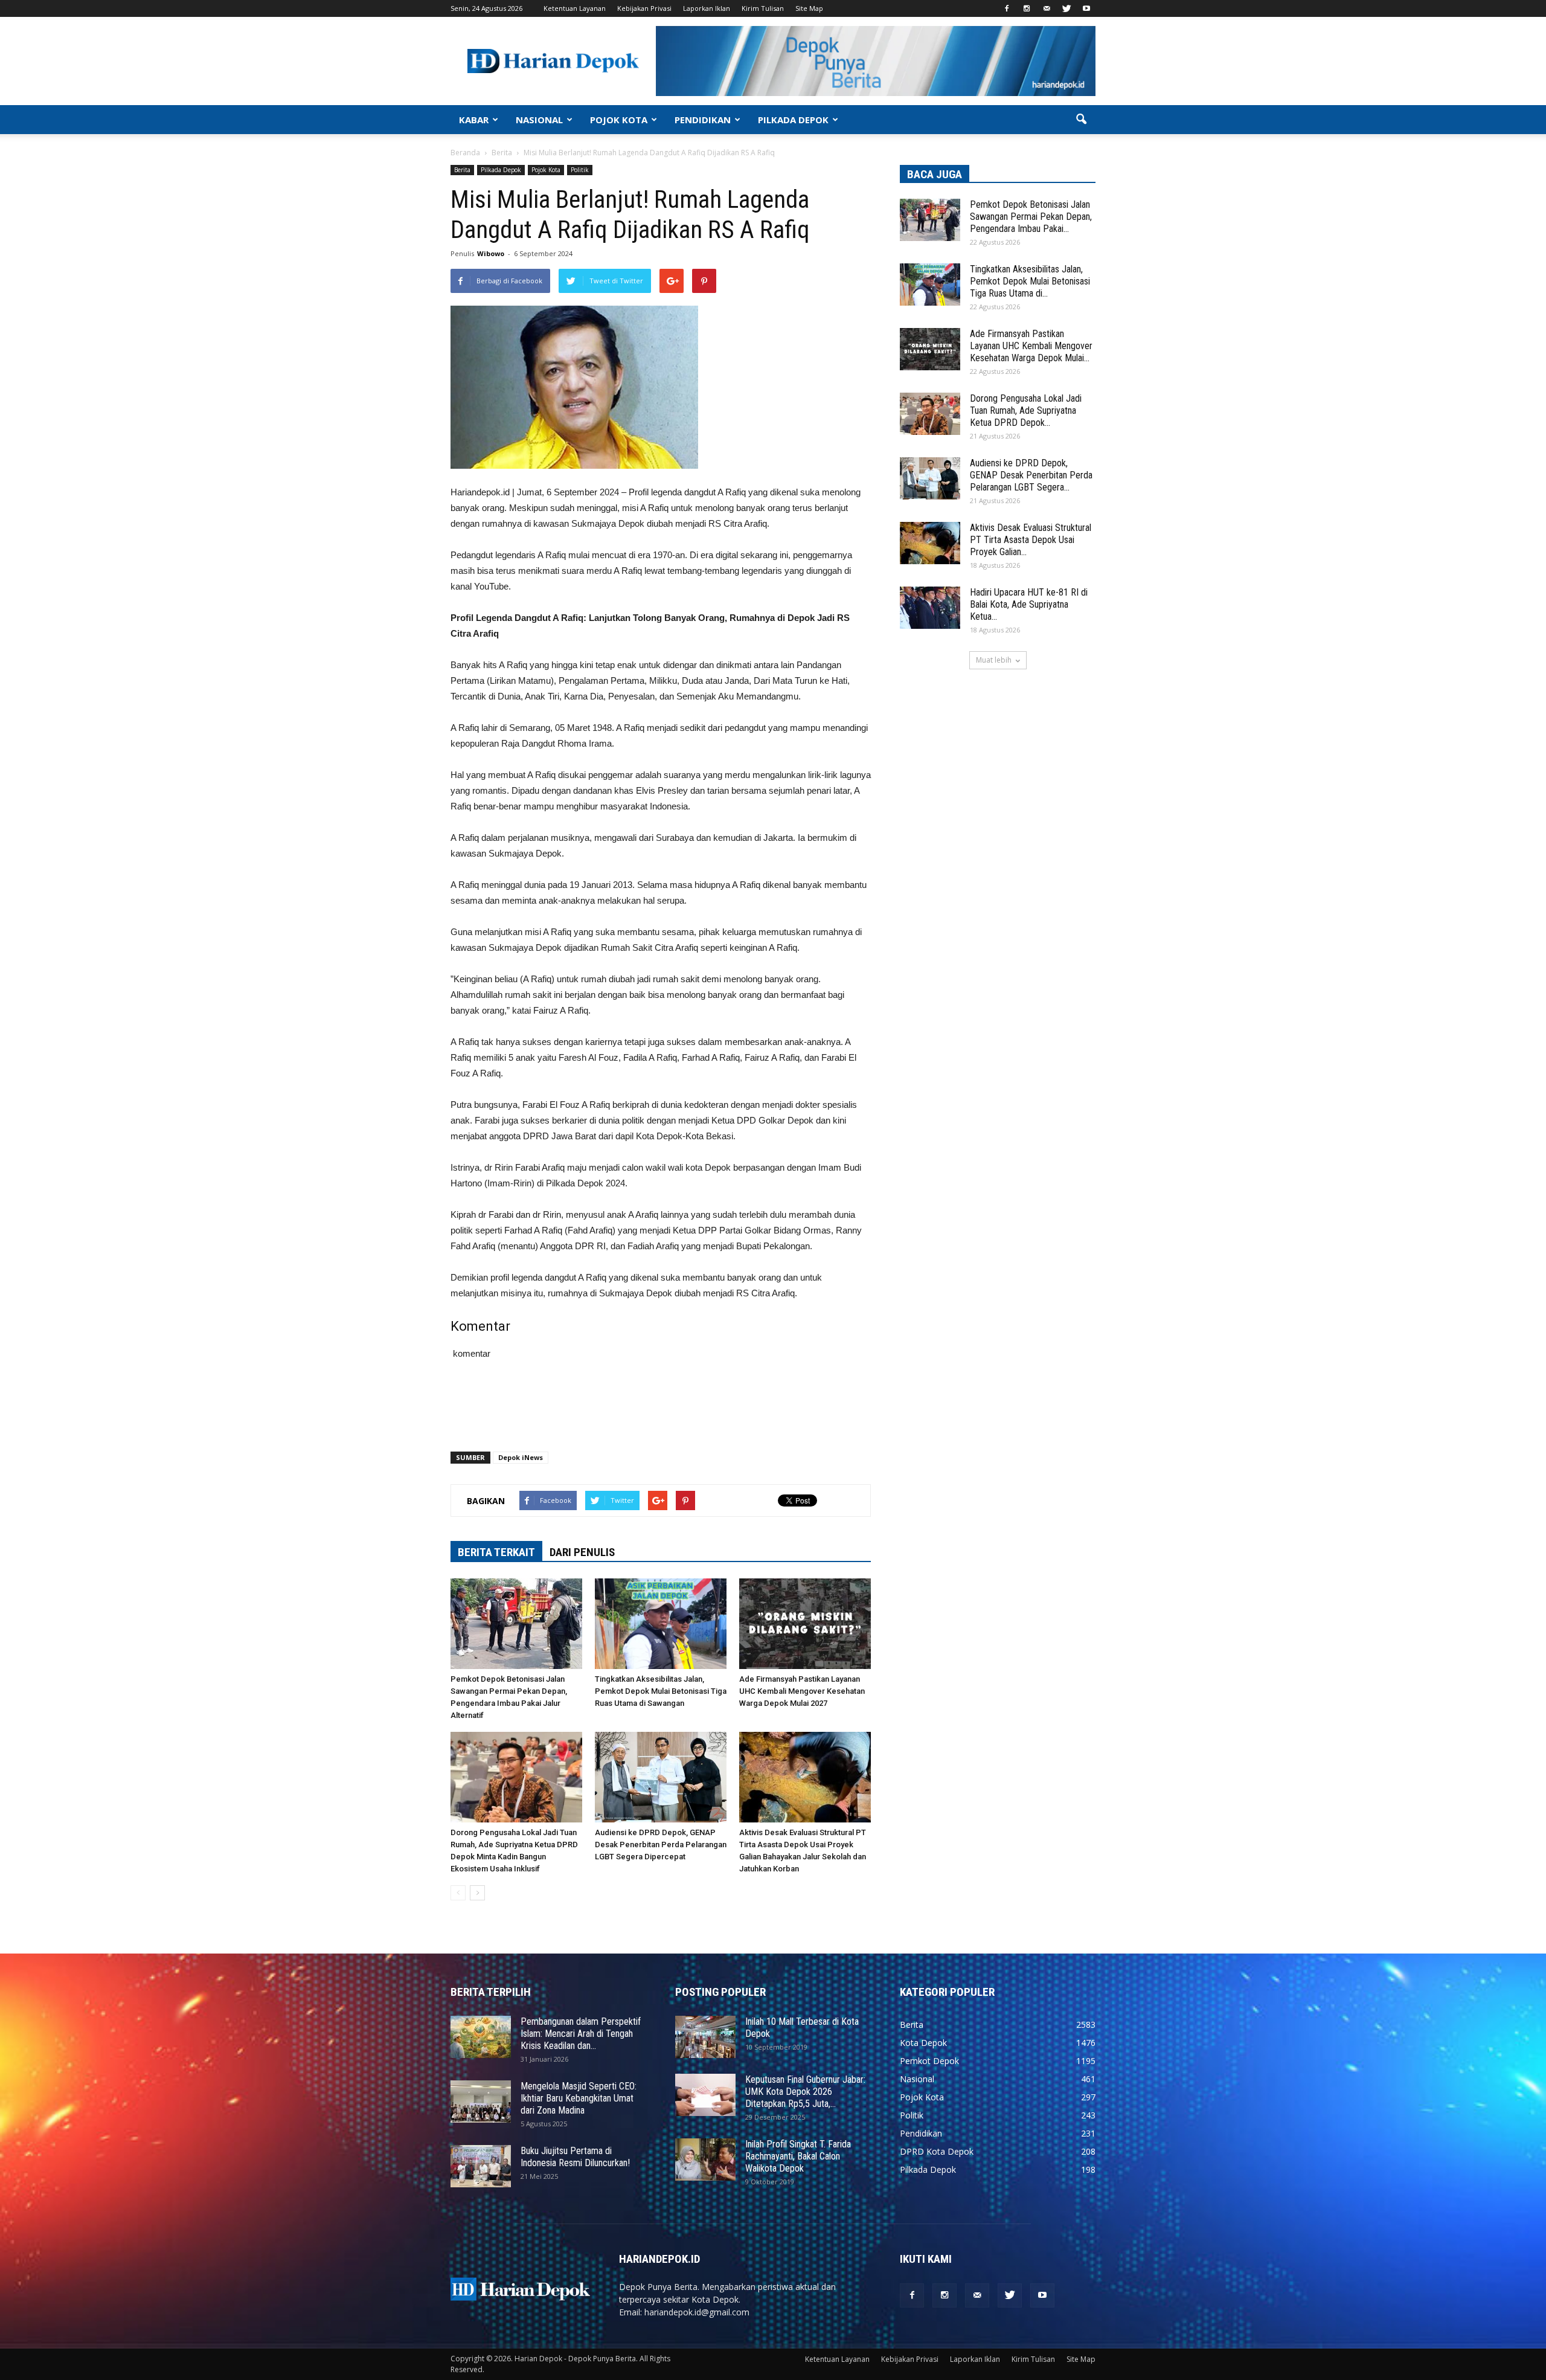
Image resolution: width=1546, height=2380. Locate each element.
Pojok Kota (546, 170)
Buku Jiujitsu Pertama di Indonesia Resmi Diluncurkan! (575, 2157)
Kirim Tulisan (763, 8)
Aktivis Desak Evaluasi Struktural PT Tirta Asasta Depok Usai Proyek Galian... (1031, 540)
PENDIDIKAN (703, 120)
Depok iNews (521, 1457)
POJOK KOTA (619, 120)
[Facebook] (1007, 8)
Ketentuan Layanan (575, 8)
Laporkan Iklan (707, 8)
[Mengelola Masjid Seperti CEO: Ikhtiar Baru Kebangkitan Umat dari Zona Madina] (481, 2102)
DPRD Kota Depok (937, 2151)
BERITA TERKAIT (496, 1552)
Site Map (809, 8)
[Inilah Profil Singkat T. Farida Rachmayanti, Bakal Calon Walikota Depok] (705, 2160)
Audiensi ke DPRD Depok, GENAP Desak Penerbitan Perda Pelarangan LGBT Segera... (1031, 475)
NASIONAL (539, 120)
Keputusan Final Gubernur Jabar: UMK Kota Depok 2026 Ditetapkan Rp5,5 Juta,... (805, 2092)
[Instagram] (1027, 8)
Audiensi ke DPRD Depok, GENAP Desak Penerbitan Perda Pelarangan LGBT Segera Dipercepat (661, 1844)
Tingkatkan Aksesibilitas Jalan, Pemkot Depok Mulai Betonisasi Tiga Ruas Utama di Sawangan (661, 1691)
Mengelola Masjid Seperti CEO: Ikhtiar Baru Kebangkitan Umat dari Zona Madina (579, 2098)
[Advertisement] (661, 1411)
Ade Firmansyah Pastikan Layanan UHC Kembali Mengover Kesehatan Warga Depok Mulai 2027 (802, 1691)
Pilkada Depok (501, 170)
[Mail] (1047, 8)
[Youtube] (1086, 8)
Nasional (917, 2079)
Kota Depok (923, 2043)
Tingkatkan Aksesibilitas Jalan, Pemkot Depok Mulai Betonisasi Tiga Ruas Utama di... (1030, 281)
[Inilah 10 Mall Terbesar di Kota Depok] (705, 2037)
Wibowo (491, 253)
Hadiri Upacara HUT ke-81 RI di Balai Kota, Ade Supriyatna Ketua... (1029, 604)
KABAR (474, 120)
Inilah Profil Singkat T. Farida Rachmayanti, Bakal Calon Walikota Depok (798, 2156)
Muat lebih (994, 660)
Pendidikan (921, 2133)
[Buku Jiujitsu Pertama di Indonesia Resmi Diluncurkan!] (481, 2166)
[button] (1081, 120)
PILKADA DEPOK (793, 120)
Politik (580, 170)
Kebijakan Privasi (644, 8)
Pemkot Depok (929, 2061)
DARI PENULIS (582, 1552)
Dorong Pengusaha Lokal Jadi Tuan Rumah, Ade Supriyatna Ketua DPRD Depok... (1026, 410)
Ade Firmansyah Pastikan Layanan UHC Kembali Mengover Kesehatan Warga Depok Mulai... (1031, 346)
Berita (462, 170)
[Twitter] (1066, 8)
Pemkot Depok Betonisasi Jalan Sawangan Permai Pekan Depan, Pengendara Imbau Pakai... (1031, 217)
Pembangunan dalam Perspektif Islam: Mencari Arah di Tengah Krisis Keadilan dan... (581, 2034)
